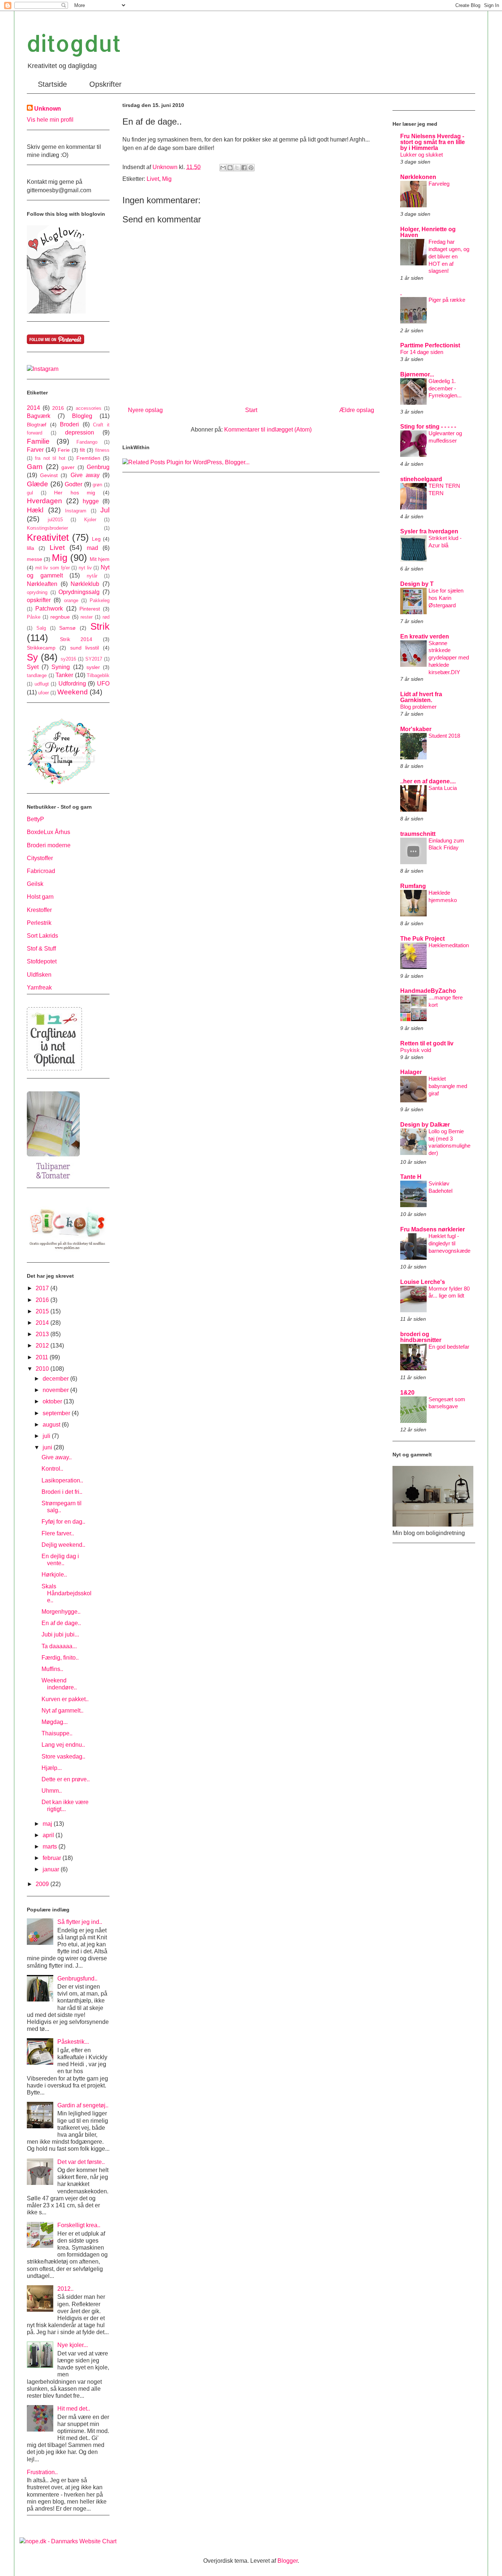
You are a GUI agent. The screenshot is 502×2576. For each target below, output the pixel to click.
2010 (43, 1369)
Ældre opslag (357, 410)
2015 (43, 1311)
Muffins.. (52, 1669)
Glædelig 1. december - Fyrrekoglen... (445, 388)
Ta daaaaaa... (59, 1646)
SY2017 (94, 659)
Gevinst (49, 475)
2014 (33, 408)
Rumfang (413, 886)
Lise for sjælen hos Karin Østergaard (446, 598)
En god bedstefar (449, 1347)
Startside (52, 84)
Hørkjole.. (54, 1575)
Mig (167, 179)
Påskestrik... (73, 2042)
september (57, 1413)
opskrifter (39, 600)
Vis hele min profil (50, 120)
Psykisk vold (416, 1050)
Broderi (69, 424)
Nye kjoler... (73, 2345)
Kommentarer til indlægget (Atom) (268, 430)
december (56, 1379)
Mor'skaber (416, 729)
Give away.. (57, 1457)
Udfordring (72, 684)
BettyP (35, 819)
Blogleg (82, 416)
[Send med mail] (223, 168)
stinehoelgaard (421, 479)
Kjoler (90, 520)
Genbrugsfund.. (77, 1978)
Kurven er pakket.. (65, 1699)
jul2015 (55, 520)
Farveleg (439, 184)
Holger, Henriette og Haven (428, 232)
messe (35, 559)
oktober (53, 1401)
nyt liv (85, 568)
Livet (153, 179)
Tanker (64, 675)
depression (80, 432)
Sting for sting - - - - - (428, 427)
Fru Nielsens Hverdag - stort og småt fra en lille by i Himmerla (433, 142)
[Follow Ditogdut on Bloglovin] (56, 312)
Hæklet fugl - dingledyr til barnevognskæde (449, 1243)
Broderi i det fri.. (62, 1492)
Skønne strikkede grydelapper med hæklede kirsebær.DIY (449, 658)
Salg (41, 628)
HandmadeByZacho (428, 991)
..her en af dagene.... (428, 781)
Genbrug (98, 467)
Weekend (73, 692)
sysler (93, 667)
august (52, 1425)
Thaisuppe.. (57, 1733)
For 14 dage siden (422, 352)
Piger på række (447, 300)
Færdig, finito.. (60, 1658)
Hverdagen (44, 501)
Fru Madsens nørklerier (433, 1229)
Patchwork (49, 609)
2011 (43, 1357)
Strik (100, 626)
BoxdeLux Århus (49, 832)
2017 (43, 1288)
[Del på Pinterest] (251, 168)
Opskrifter (105, 84)
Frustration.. (42, 2472)
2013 (43, 1334)
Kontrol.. (52, 1469)
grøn (97, 485)
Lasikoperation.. (62, 1480)
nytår (92, 576)
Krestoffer (39, 910)
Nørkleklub (85, 584)
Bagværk (39, 416)
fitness (102, 450)
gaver (68, 467)
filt (82, 450)
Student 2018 (444, 736)
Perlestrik (39, 923)
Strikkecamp (41, 648)
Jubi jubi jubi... (60, 1634)
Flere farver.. (58, 1533)
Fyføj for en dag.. (63, 1522)
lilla (31, 548)
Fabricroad (41, 871)
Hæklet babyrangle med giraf (448, 1086)
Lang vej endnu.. (63, 1745)
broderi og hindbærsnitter (421, 1337)
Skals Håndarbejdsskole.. (67, 1593)
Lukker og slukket (422, 155)
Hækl (35, 510)
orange (71, 600)
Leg (96, 539)
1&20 (407, 1393)
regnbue (60, 617)
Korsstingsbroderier (47, 528)
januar (52, 1869)
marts (51, 1847)
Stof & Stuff (41, 949)
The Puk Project (422, 939)
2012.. (65, 2289)
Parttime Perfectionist (430, 345)
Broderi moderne (49, 845)
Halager (411, 1072)
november (56, 1390)
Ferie (64, 450)
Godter (73, 484)
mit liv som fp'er (53, 568)
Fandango (87, 442)
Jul (105, 510)
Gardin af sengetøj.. (83, 2105)
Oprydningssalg (79, 592)
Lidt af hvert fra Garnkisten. (421, 697)
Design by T (417, 584)
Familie (38, 441)
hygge (91, 501)
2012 (43, 1346)
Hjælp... (52, 1768)
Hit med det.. (74, 2409)
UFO (103, 684)
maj (48, 1824)
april (49, 1835)
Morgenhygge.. (61, 1612)
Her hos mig (74, 493)
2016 (58, 408)
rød (106, 617)
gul (30, 493)
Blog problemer (418, 707)
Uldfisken (39, 975)
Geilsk (35, 884)
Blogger (288, 2561)
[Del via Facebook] (244, 168)
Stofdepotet (42, 961)
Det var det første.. (81, 2162)
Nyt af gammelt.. (62, 1711)
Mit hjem (100, 559)
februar (53, 1858)
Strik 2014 (76, 639)
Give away (85, 475)
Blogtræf (37, 425)
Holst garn (40, 897)
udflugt (42, 684)
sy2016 (68, 659)
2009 (43, 1884)
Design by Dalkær (425, 1125)
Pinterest (90, 609)
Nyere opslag (145, 410)
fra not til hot (50, 458)
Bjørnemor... (417, 374)
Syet (33, 667)
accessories (89, 408)
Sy (32, 657)
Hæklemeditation (449, 945)
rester (87, 617)
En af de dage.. (61, 1623)
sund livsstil (85, 648)
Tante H (411, 1177)
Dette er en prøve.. (66, 1779)
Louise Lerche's (423, 1282)
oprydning (37, 592)
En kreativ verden (425, 636)
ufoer (44, 693)
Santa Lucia (443, 788)
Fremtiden (88, 458)
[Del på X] (237, 168)
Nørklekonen (418, 177)
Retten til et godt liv (427, 1043)
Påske (34, 617)
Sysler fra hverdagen (429, 531)
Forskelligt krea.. (79, 2225)
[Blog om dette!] (230, 168)
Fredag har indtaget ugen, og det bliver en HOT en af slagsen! (449, 256)
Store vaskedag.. (63, 1756)
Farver (35, 450)
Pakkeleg (100, 600)
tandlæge (37, 675)
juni (48, 1447)
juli (47, 1436)
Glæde (37, 484)
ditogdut (74, 43)
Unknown (48, 109)
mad (92, 548)
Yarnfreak (39, 988)
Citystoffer (40, 858)
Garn (35, 467)
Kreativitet (48, 537)
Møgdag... (55, 1722)
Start (251, 410)
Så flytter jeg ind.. (80, 1922)
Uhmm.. (52, 1791)
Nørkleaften (42, 584)
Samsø (67, 628)
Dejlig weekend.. (63, 1545)
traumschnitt (418, 834)
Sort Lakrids (42, 936)
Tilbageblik (98, 675)
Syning (61, 667)
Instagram (76, 511)
